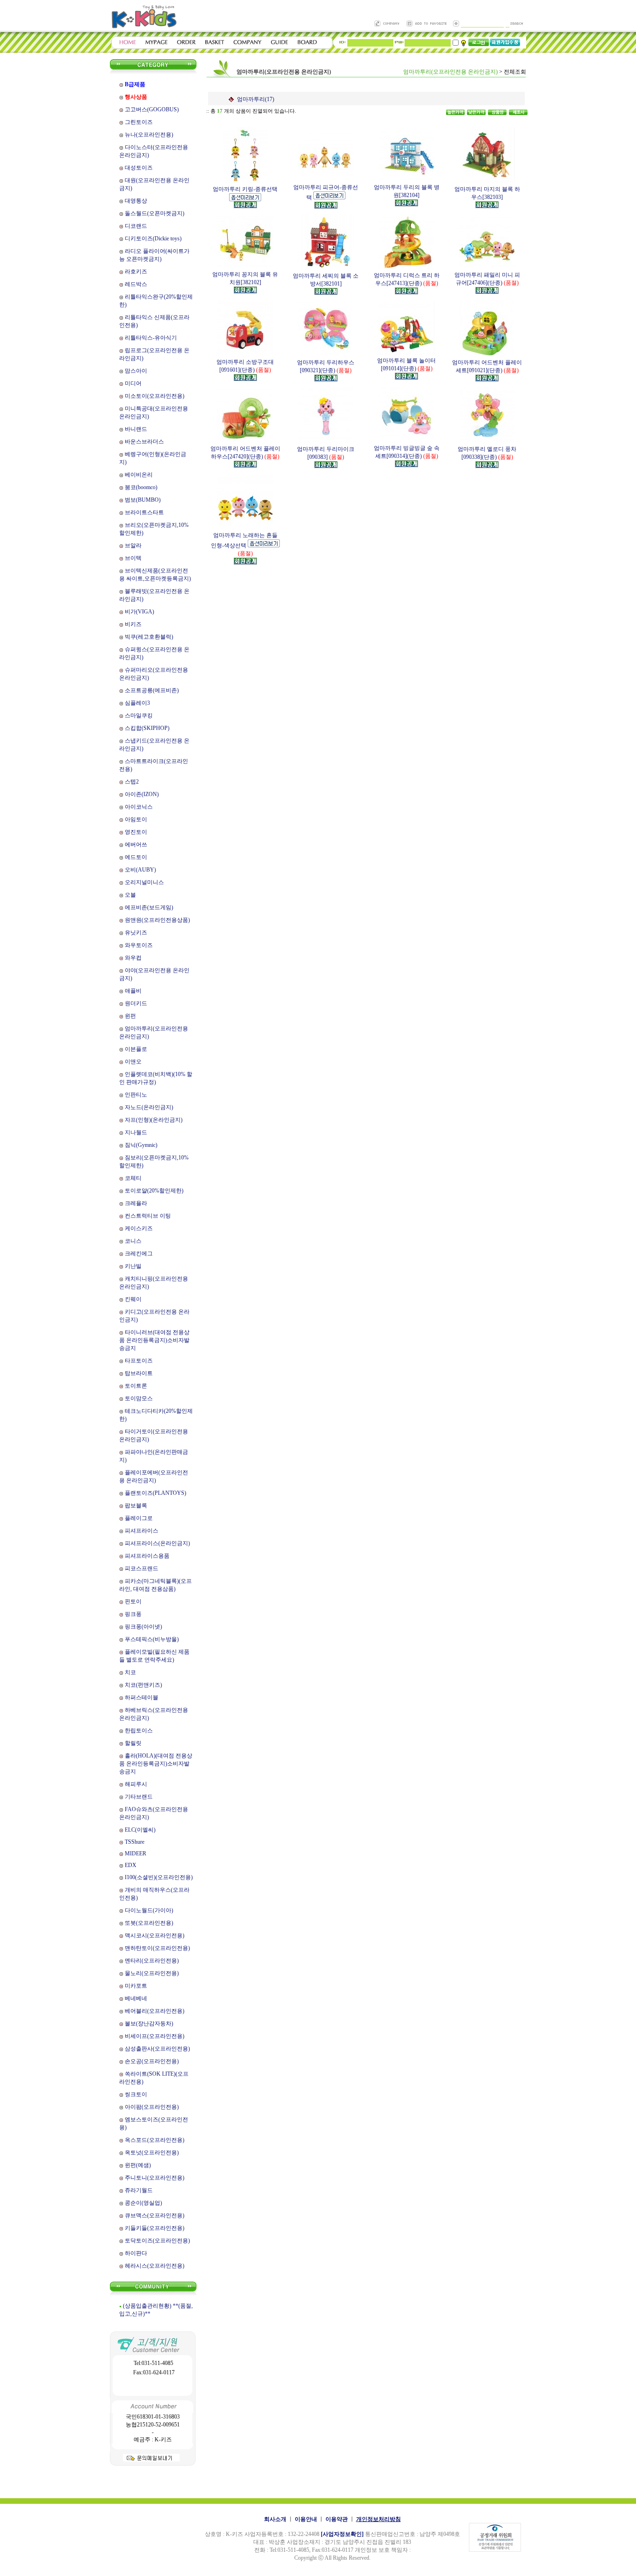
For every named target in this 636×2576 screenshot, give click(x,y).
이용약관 (337, 2519)
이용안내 (306, 2519)
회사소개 (275, 2519)
